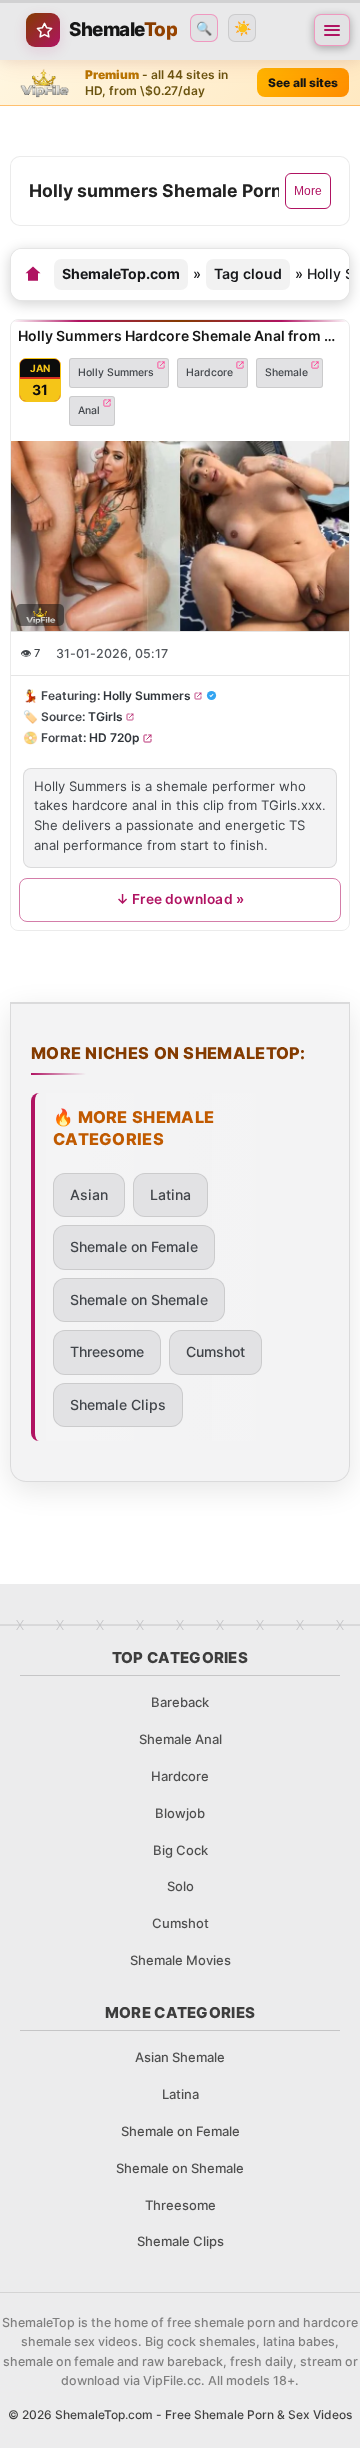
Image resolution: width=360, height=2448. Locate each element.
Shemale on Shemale (139, 1299)
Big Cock (180, 1850)
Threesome (107, 1351)
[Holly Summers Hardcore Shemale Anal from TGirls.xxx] (180, 536)
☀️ (242, 28)
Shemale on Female (134, 1246)
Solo (180, 1886)
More (308, 191)
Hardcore (209, 371)
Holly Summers (116, 371)
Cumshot (215, 1351)
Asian (89, 1194)
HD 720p (114, 737)
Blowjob (180, 1813)
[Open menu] (332, 30)
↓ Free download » (180, 898)
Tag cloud (248, 273)
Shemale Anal (180, 1739)
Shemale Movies (180, 1960)
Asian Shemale (180, 2057)
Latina (170, 1194)
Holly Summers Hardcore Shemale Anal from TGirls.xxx (180, 335)
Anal (89, 409)
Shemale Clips (118, 1404)
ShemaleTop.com (121, 273)
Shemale (286, 371)
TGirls (105, 716)
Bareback (180, 1702)
